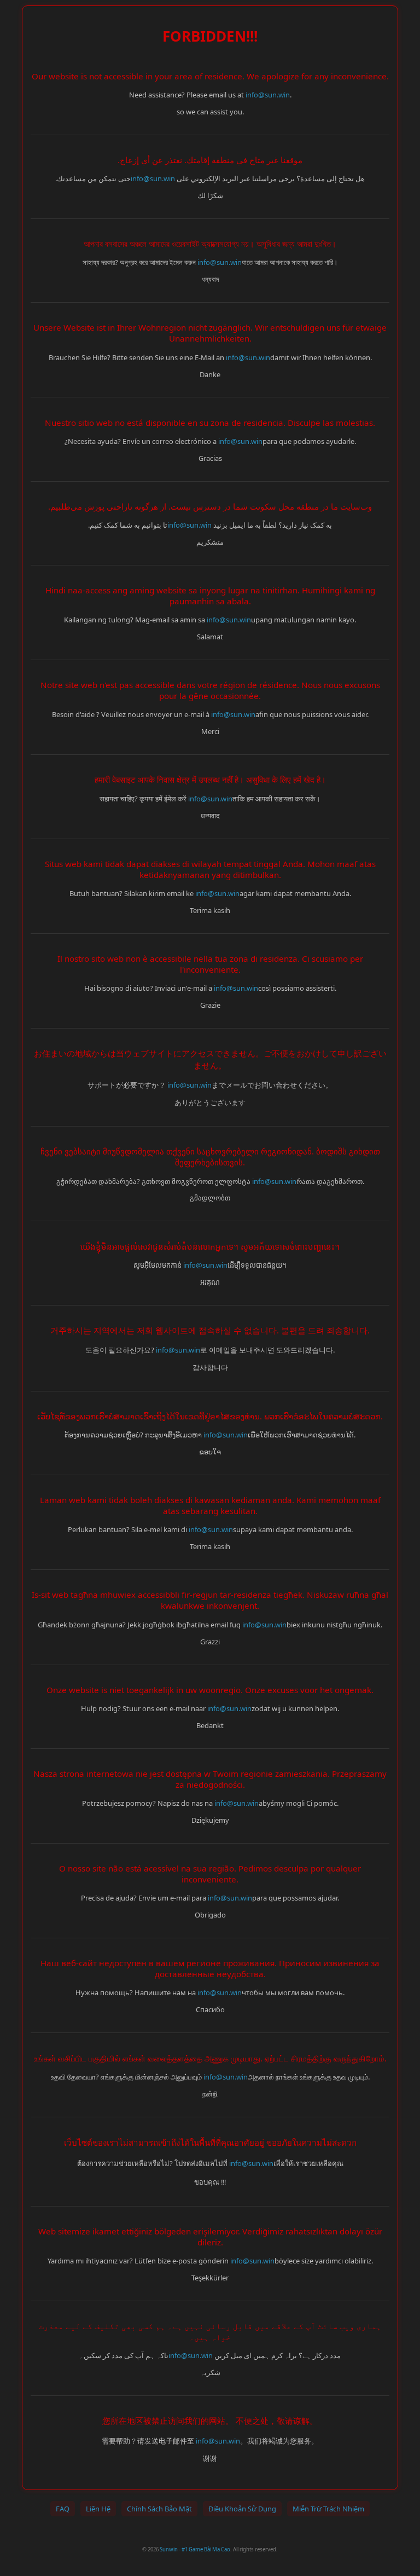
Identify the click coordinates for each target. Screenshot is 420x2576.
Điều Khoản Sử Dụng (242, 2509)
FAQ (63, 2509)
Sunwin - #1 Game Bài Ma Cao (195, 2549)
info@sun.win (268, 95)
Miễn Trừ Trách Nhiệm (328, 2509)
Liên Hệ (98, 2509)
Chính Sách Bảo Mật (159, 2509)
